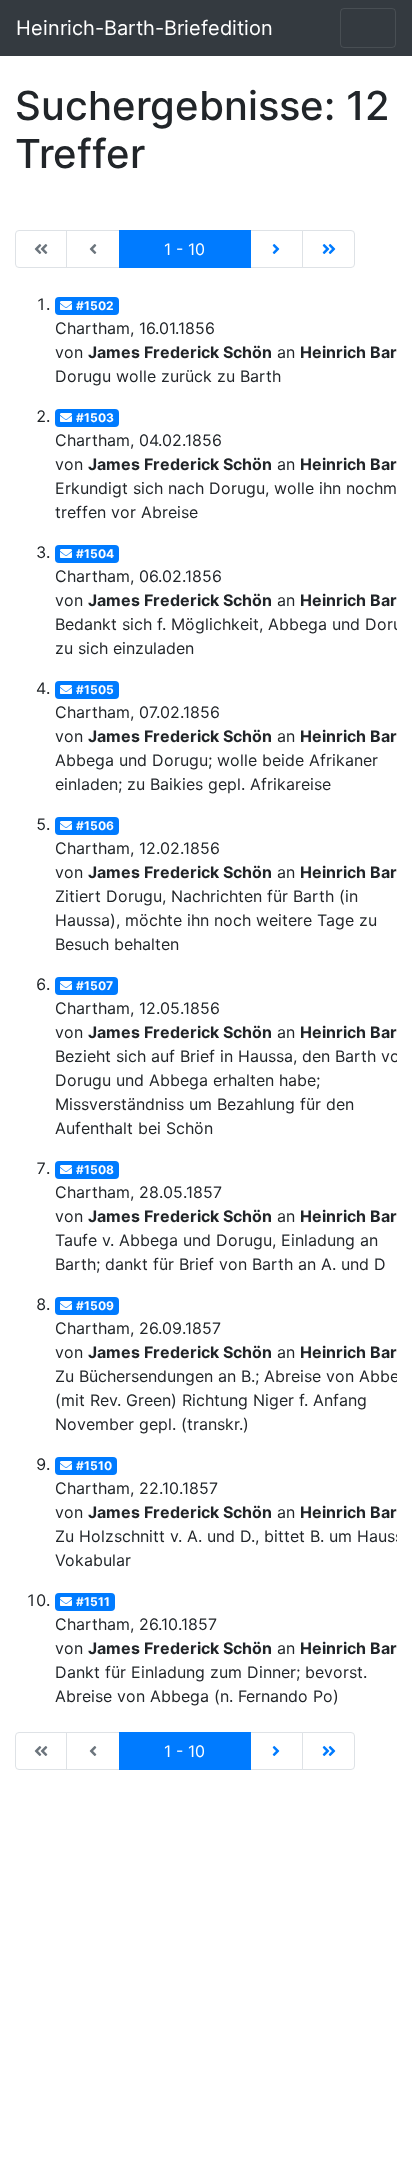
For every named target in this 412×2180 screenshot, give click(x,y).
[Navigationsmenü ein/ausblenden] (368, 28)
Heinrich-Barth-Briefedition (144, 28)
